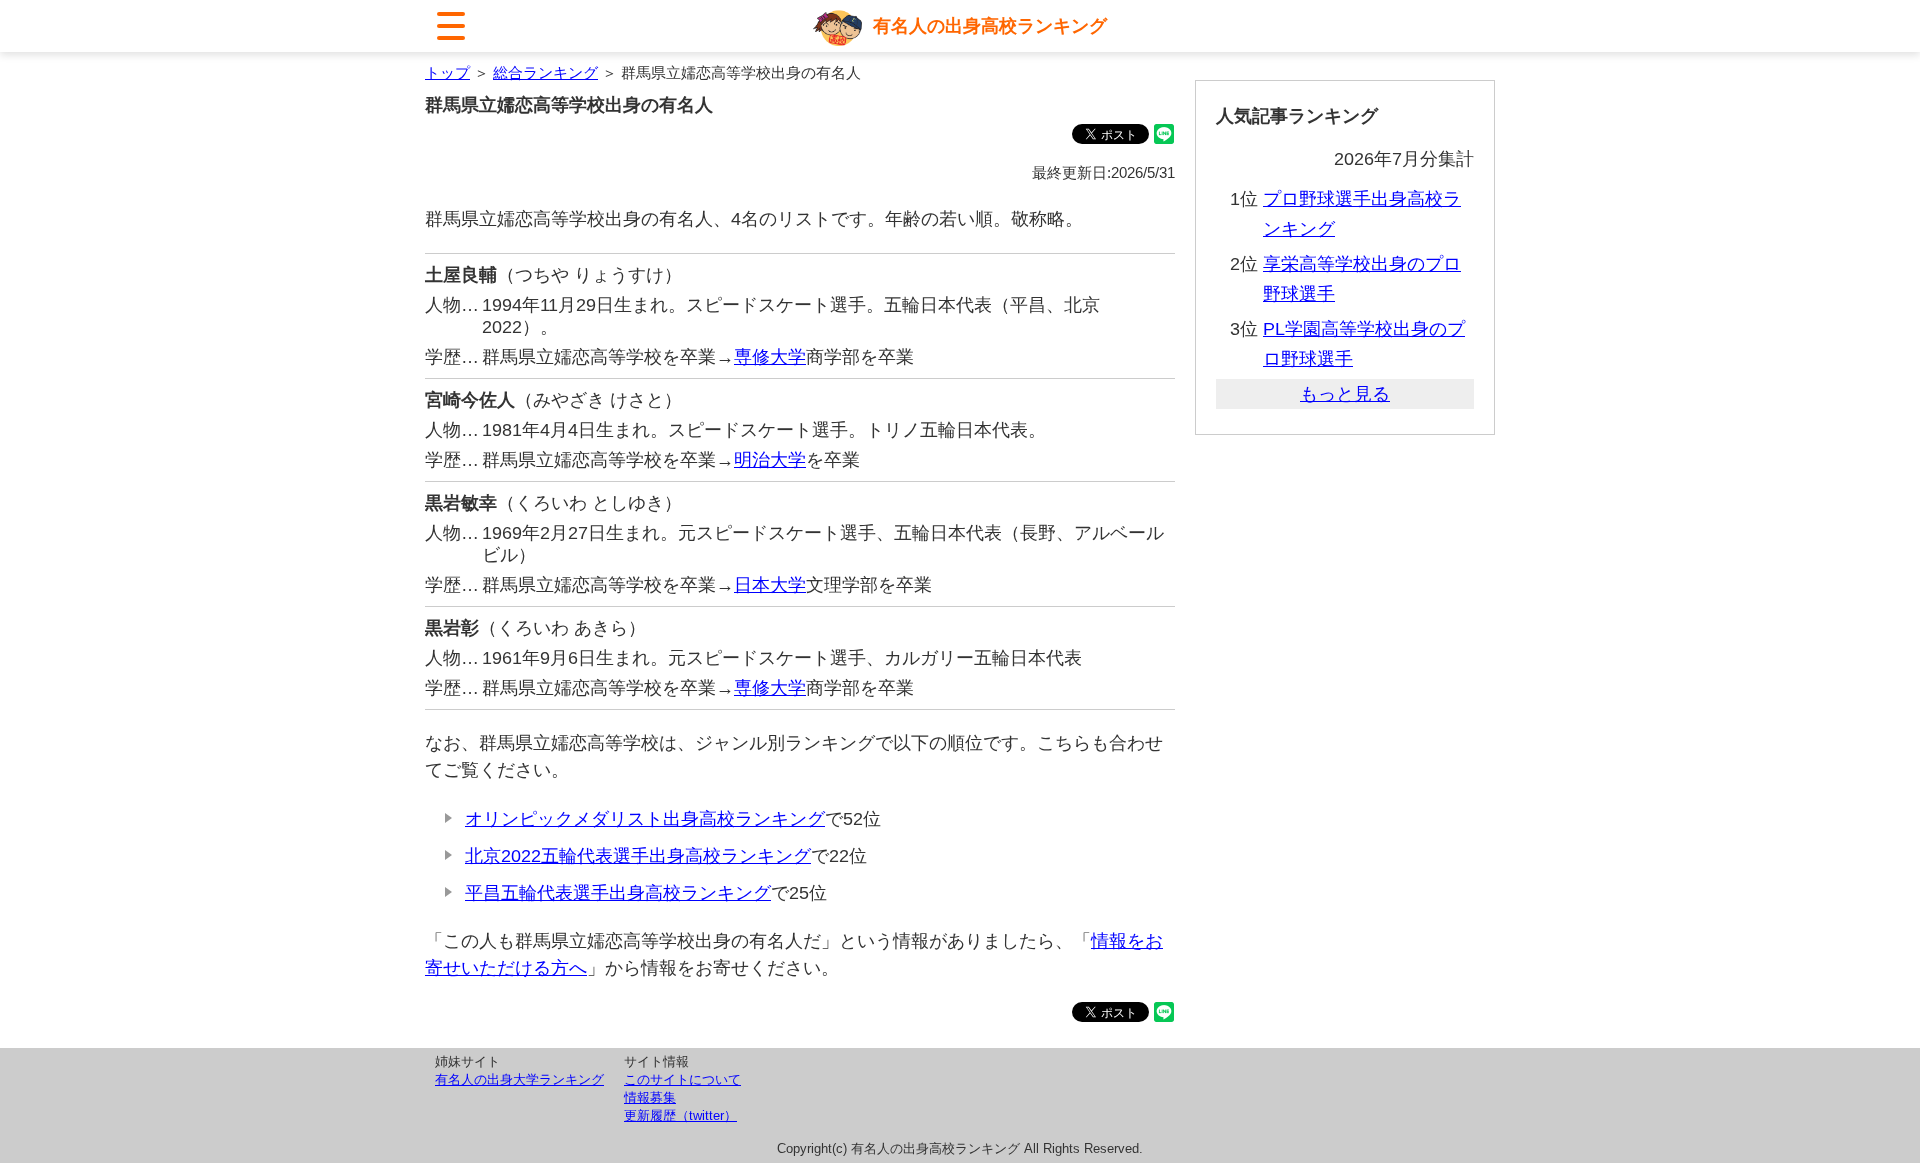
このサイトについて (682, 1079)
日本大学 (770, 585)
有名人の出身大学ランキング (519, 1079)
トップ (447, 72)
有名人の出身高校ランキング (990, 26)
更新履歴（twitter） (680, 1115)
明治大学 (770, 460)
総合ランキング (545, 72)
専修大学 (770, 357)
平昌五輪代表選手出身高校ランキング (618, 893)
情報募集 (650, 1097)
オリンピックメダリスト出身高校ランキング (645, 819)
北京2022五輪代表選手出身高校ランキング (638, 856)
